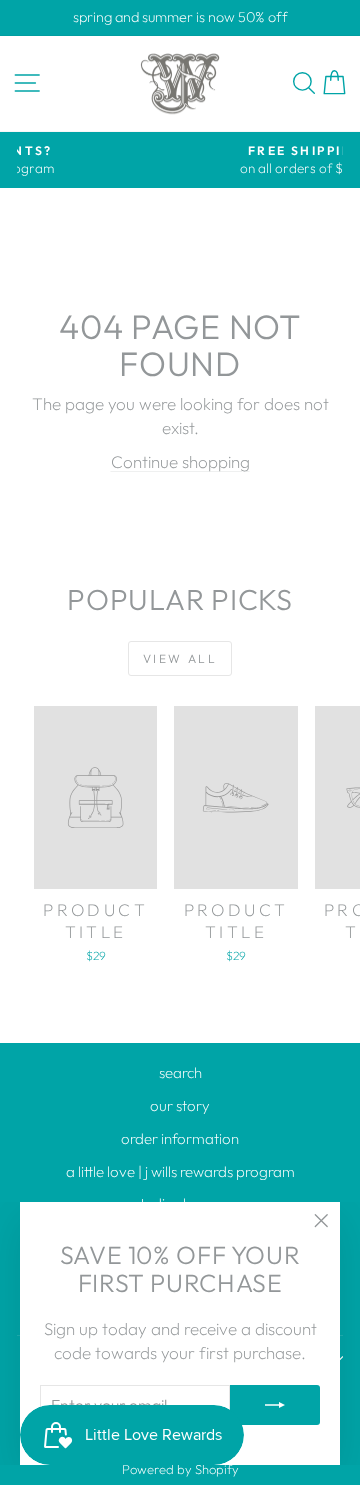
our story (180, 1105)
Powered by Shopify (180, 1469)
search (180, 1072)
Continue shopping (180, 461)
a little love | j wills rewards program (180, 1171)
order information (180, 1138)
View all (180, 658)
